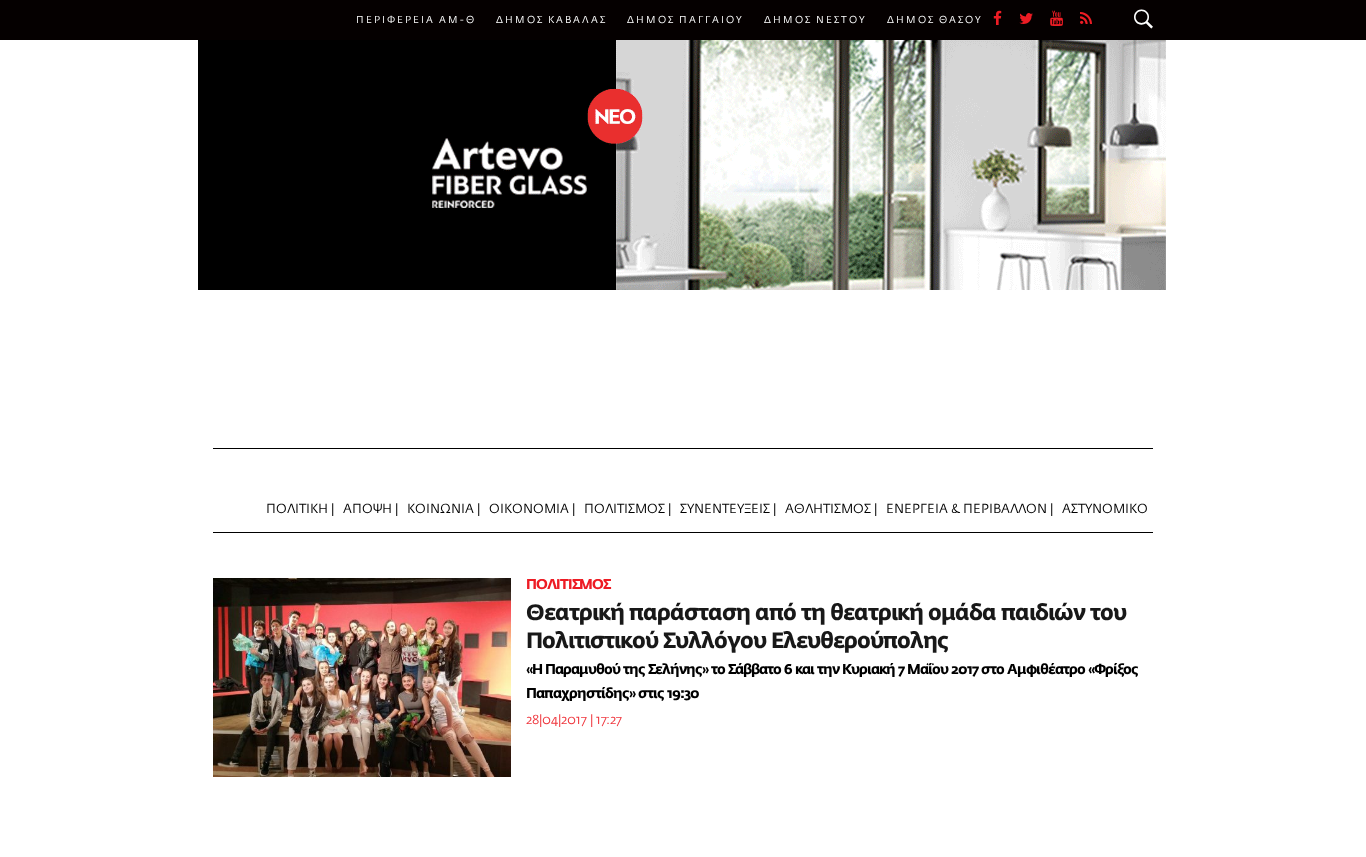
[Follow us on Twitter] (1034, 20)
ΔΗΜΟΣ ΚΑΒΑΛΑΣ (551, 20)
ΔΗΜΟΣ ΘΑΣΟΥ (935, 20)
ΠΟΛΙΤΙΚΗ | (300, 509)
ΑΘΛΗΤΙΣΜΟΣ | (831, 509)
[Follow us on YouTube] (1065, 20)
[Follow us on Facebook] (1006, 20)
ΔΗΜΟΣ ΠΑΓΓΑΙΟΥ (685, 20)
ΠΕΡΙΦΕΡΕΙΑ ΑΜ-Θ (416, 20)
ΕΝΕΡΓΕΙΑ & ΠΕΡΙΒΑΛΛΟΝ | (969, 509)
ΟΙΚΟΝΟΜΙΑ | (532, 509)
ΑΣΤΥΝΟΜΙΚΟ (1105, 509)
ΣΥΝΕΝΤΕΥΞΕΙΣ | (728, 509)
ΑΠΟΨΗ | (370, 509)
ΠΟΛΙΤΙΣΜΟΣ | (627, 509)
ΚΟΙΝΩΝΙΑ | (443, 509)
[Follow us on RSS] (1087, 20)
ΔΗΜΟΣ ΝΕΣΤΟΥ (815, 20)
